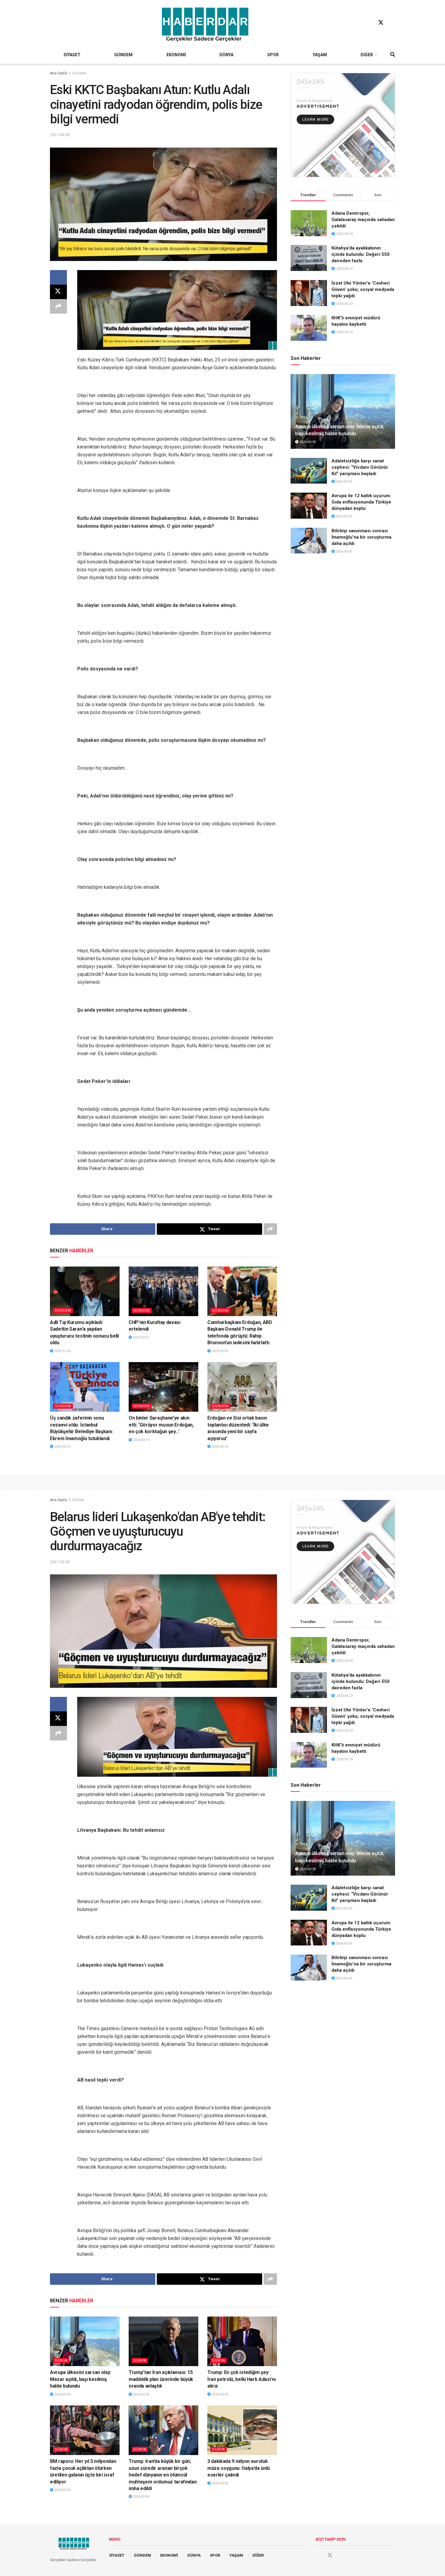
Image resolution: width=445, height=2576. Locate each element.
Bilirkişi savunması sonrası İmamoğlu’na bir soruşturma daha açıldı (361, 537)
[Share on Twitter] (58, 292)
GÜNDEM (123, 55)
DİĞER (367, 55)
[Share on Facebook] (58, 277)
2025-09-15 (141, 1337)
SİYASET (72, 55)
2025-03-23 (62, 1447)
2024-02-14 (219, 1447)
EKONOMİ (176, 55)
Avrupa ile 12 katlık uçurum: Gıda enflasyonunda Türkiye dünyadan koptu (361, 502)
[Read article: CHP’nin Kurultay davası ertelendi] (163, 1291)
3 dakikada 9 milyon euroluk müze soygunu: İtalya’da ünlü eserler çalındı (239, 2468)
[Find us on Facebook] (369, 23)
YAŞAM (320, 55)
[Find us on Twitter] (381, 23)
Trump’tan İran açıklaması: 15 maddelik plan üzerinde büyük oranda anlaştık (161, 2379)
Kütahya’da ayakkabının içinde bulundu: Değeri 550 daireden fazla (361, 254)
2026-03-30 (307, 442)
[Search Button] (393, 55)
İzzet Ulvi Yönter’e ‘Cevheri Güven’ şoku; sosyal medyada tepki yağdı (363, 289)
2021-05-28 (60, 135)
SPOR (273, 55)
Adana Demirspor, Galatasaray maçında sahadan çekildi (363, 220)
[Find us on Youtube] (392, 23)
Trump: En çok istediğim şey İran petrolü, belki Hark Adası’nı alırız (241, 2379)
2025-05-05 (219, 1351)
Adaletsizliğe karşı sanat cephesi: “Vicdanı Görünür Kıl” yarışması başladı (360, 467)
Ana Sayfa (58, 73)
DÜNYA (226, 55)
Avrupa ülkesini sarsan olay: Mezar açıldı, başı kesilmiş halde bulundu (81, 2379)
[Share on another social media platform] (58, 306)
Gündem (79, 73)
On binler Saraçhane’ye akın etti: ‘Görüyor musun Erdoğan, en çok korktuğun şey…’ (161, 1425)
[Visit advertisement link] (343, 125)
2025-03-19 (141, 1440)
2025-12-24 (62, 1351)
